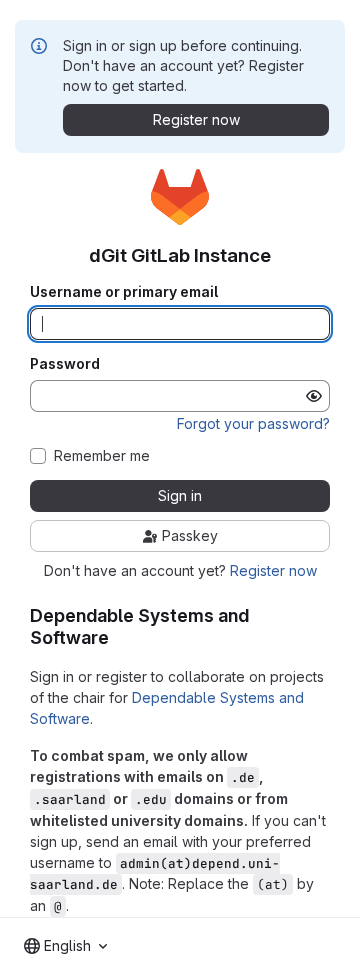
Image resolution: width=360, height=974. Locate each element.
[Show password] (314, 396)
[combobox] (65, 946)
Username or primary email (124, 292)
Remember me (102, 456)
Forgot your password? (253, 423)
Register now (273, 570)
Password (65, 364)
